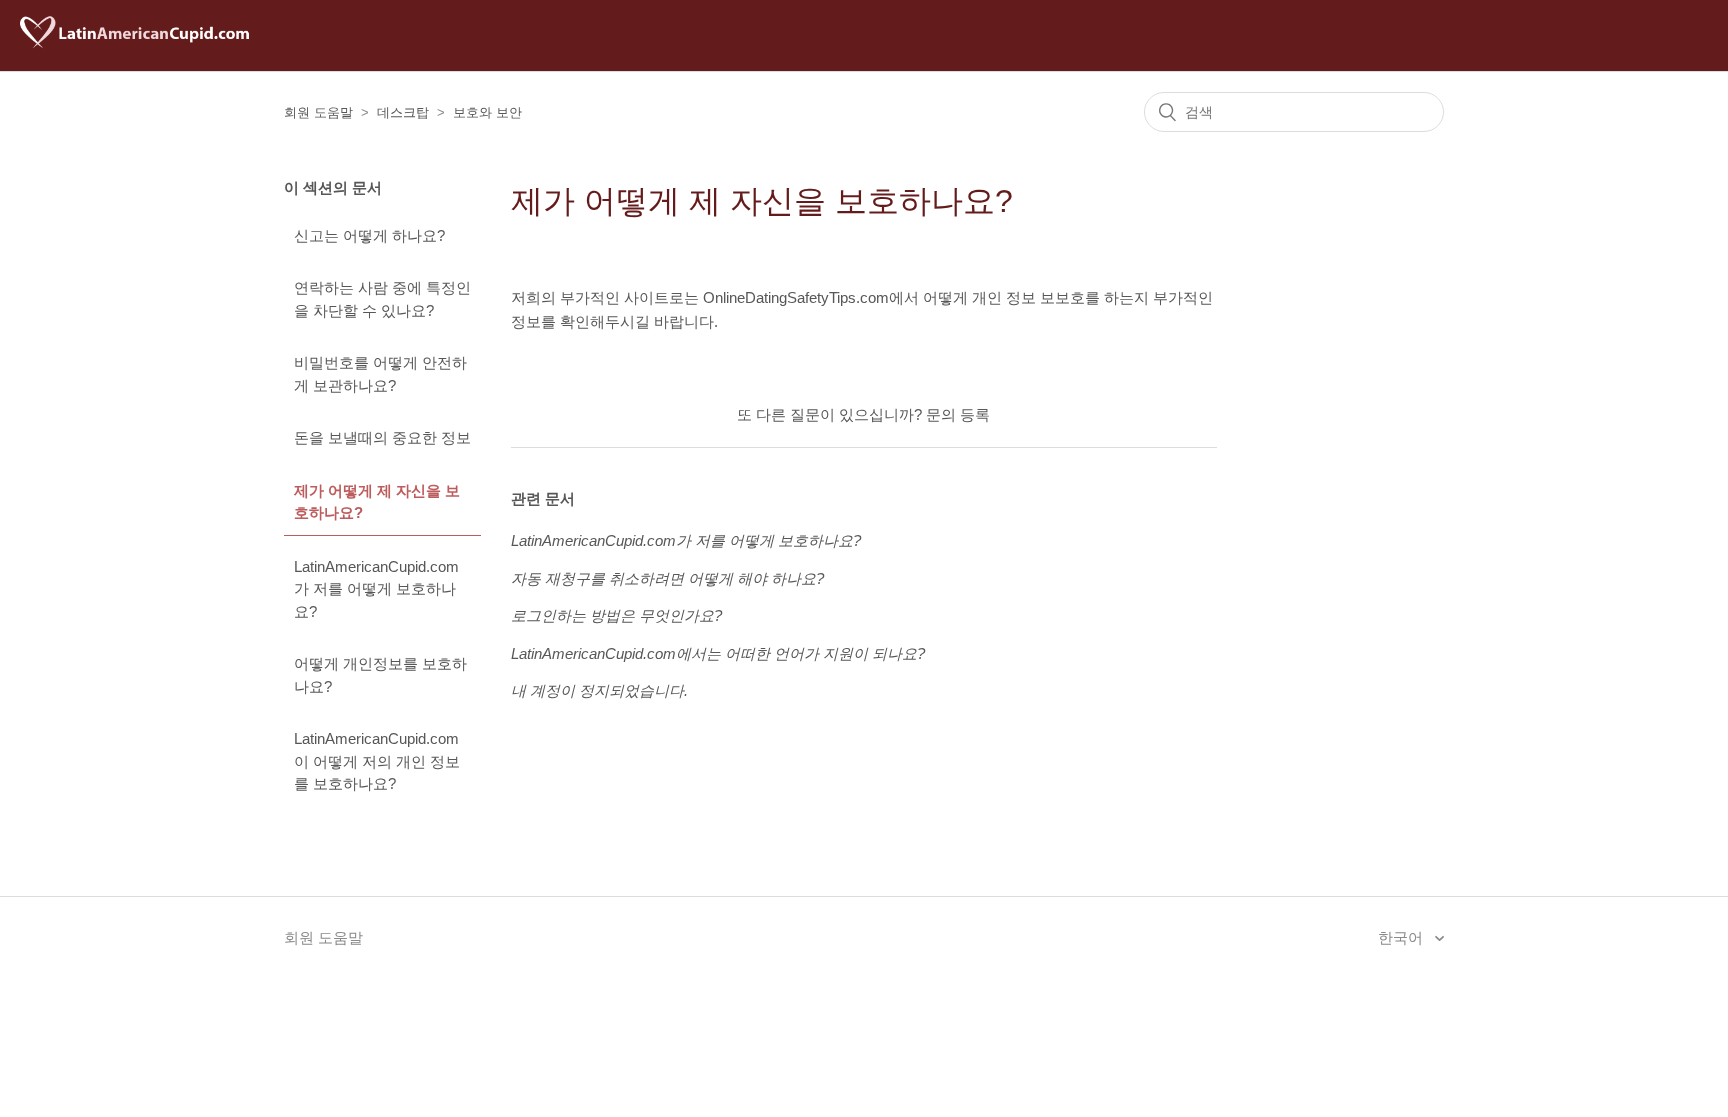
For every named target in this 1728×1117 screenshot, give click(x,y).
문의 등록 (958, 414)
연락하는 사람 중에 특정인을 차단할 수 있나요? (382, 299)
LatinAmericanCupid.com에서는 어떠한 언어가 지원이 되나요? (718, 653)
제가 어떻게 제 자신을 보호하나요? (377, 502)
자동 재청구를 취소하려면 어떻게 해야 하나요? (667, 578)
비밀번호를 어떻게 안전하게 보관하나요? (380, 374)
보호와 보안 (487, 112)
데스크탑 (403, 112)
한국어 (1402, 937)
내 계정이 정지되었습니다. (599, 690)
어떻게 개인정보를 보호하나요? (380, 675)
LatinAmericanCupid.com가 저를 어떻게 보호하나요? (376, 589)
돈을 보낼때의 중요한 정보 (382, 437)
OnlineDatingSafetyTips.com (796, 297)
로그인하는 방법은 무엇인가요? (616, 615)
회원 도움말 (318, 112)
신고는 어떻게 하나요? (369, 235)
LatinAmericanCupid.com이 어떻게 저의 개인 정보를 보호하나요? (377, 761)
